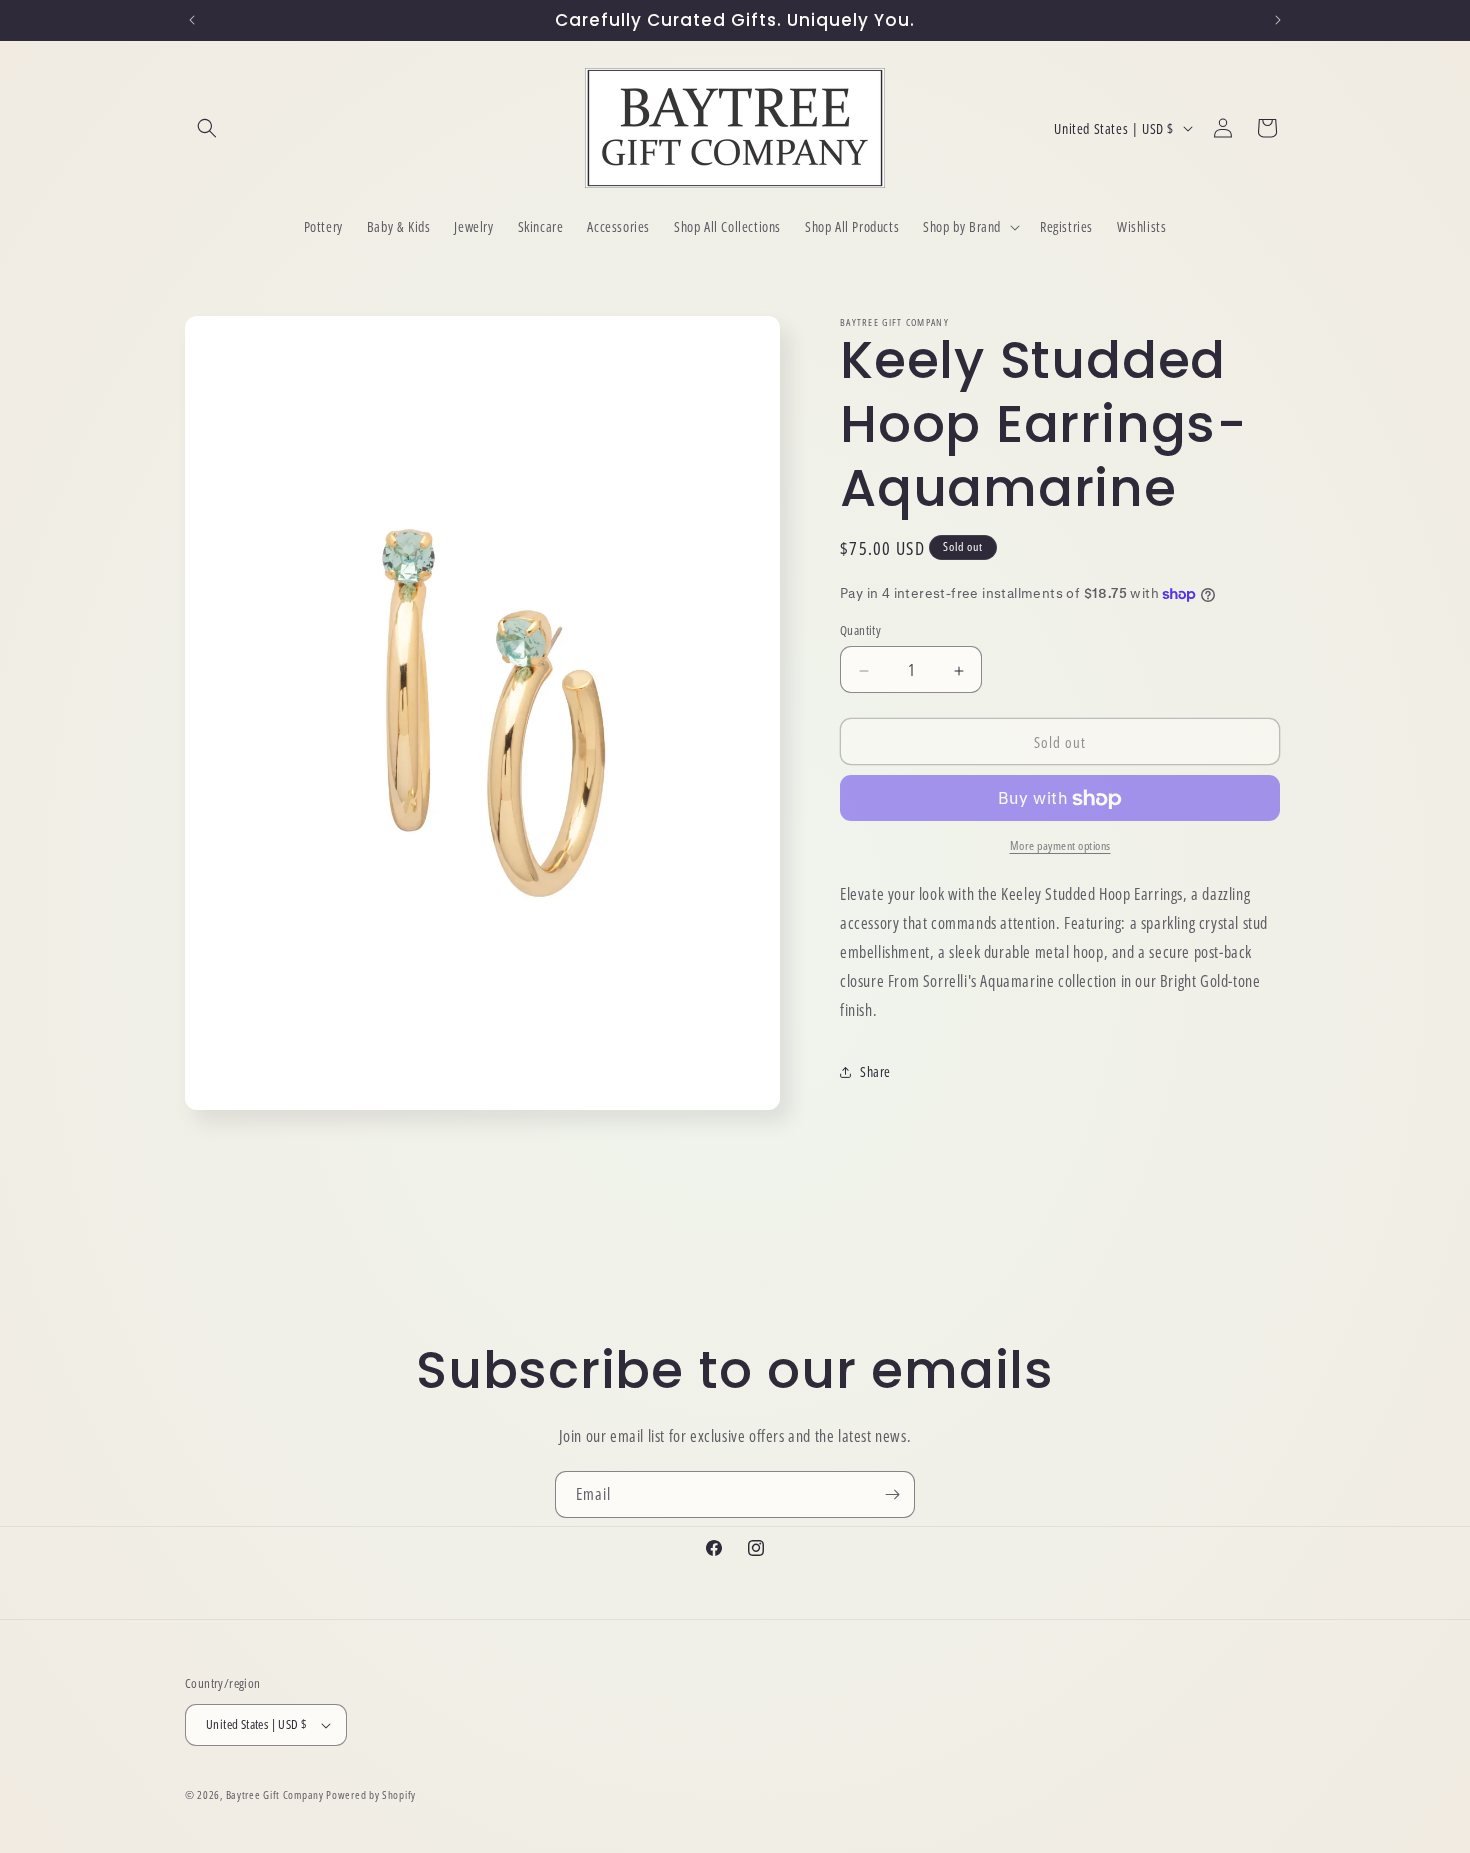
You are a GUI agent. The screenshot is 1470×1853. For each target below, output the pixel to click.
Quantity (860, 631)
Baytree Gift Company (275, 1794)
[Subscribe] (892, 1494)
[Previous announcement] (192, 20)
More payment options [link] (1060, 846)
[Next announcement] (1278, 20)
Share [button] (875, 1072)
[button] (207, 128)
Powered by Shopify (371, 1794)
